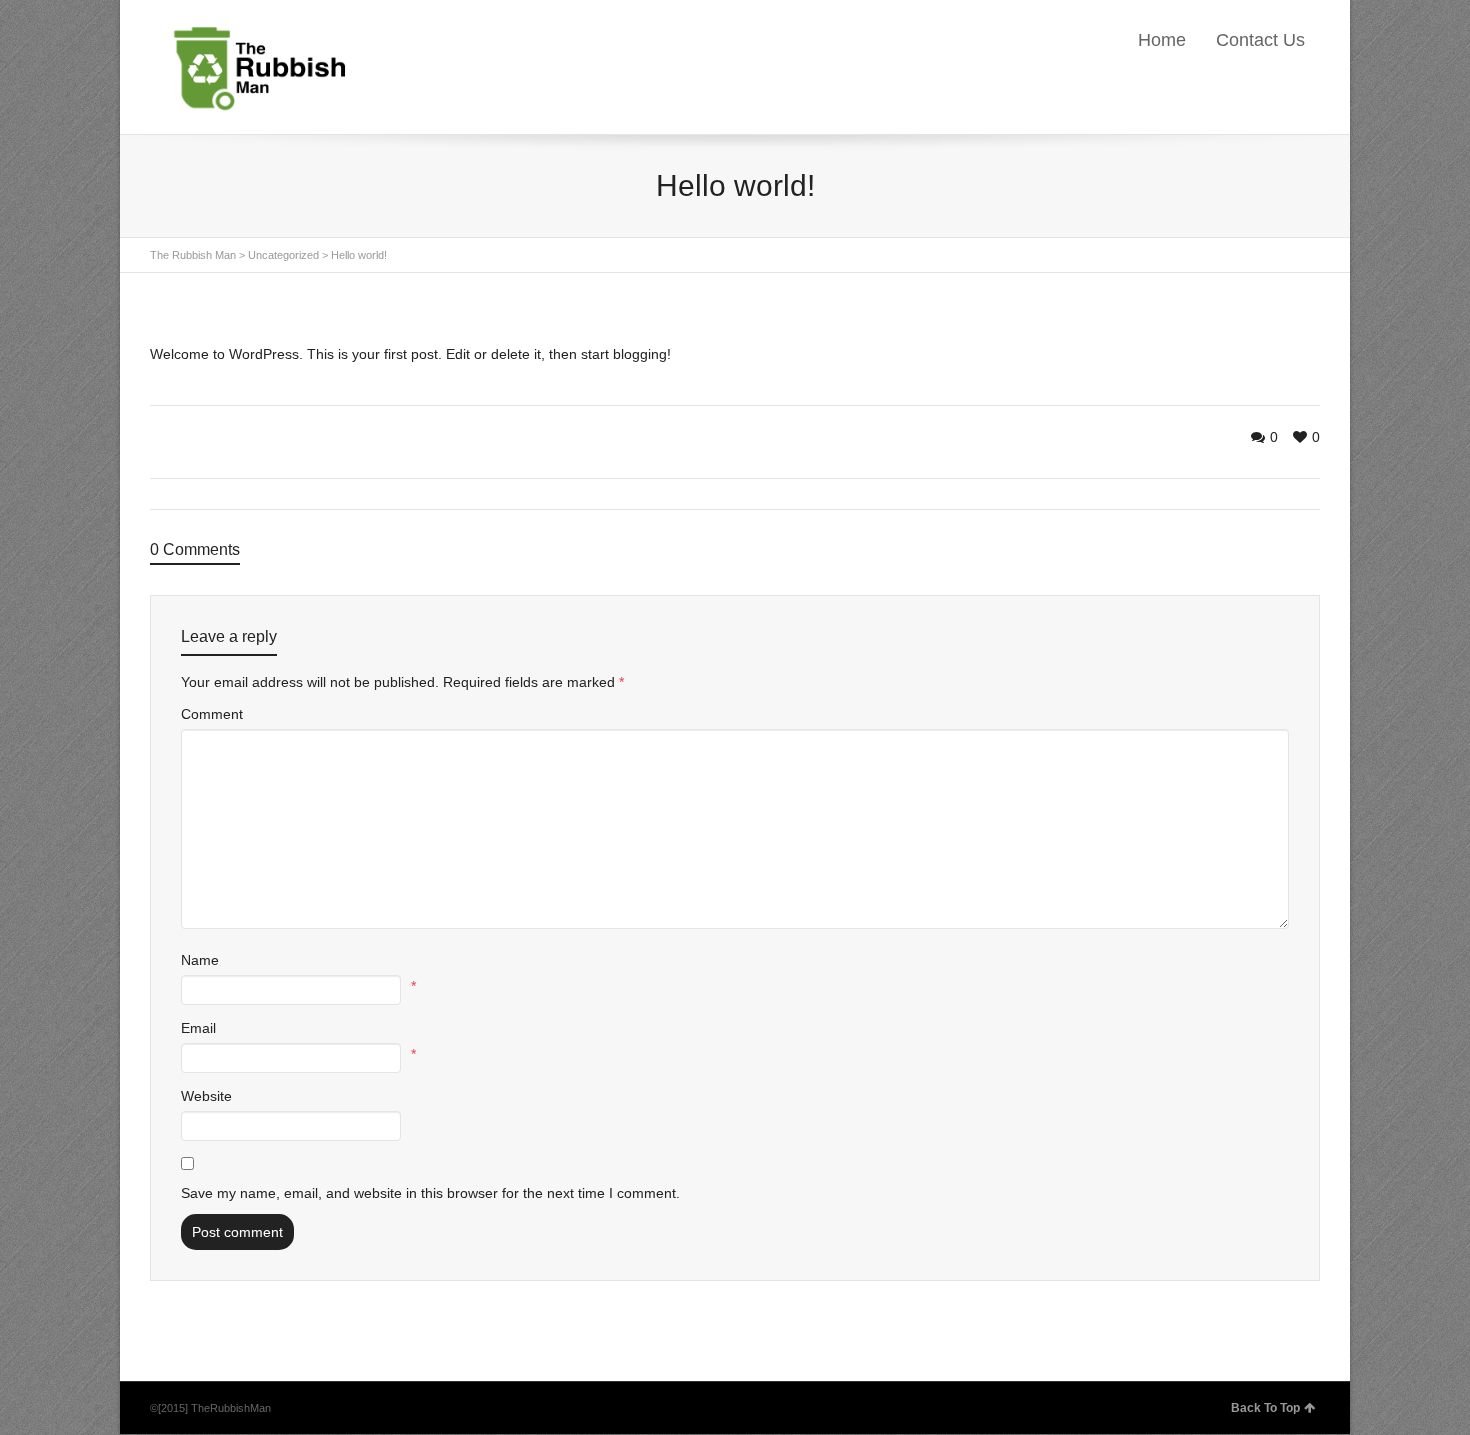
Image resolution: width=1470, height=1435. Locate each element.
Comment (212, 714)
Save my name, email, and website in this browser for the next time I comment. (430, 1193)
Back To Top (1265, 1408)
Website (206, 1096)
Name (200, 960)
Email (198, 1028)
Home (1162, 40)
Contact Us (1260, 40)
